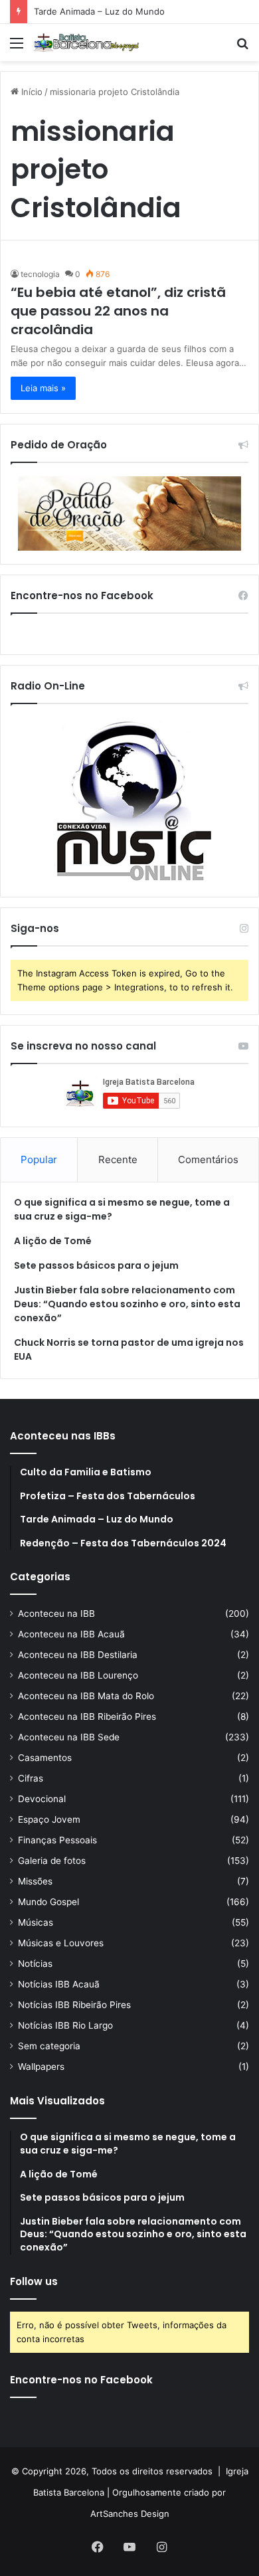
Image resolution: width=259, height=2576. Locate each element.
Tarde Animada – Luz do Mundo (99, 11)
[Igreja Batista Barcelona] (86, 43)
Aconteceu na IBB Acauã (71, 1634)
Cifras (31, 1778)
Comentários (208, 1159)
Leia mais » (43, 388)
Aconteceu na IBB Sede (69, 1737)
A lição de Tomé (53, 1241)
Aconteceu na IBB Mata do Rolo (86, 1696)
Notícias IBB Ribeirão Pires (74, 2005)
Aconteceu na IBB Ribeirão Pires (87, 1716)
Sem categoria (49, 2046)
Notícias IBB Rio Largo (65, 2025)
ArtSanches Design (130, 2514)
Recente (118, 1159)
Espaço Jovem (49, 1819)
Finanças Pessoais (57, 1840)
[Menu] (17, 47)
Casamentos (45, 1758)
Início (31, 92)
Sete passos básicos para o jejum (96, 1265)
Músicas (36, 1922)
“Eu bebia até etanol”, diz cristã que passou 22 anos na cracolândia (118, 311)
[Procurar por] (242, 47)
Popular (39, 1159)
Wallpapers (41, 2067)
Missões (35, 1881)
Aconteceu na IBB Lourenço (78, 1675)
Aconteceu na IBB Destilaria (78, 1655)
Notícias (35, 1964)
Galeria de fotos (52, 1861)
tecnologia (40, 274)
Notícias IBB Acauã (59, 1984)
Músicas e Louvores (61, 1943)
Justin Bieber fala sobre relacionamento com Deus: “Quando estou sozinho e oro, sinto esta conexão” (127, 1304)
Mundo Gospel (48, 1902)
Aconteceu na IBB (56, 1613)
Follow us (34, 2281)
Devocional (42, 1799)
